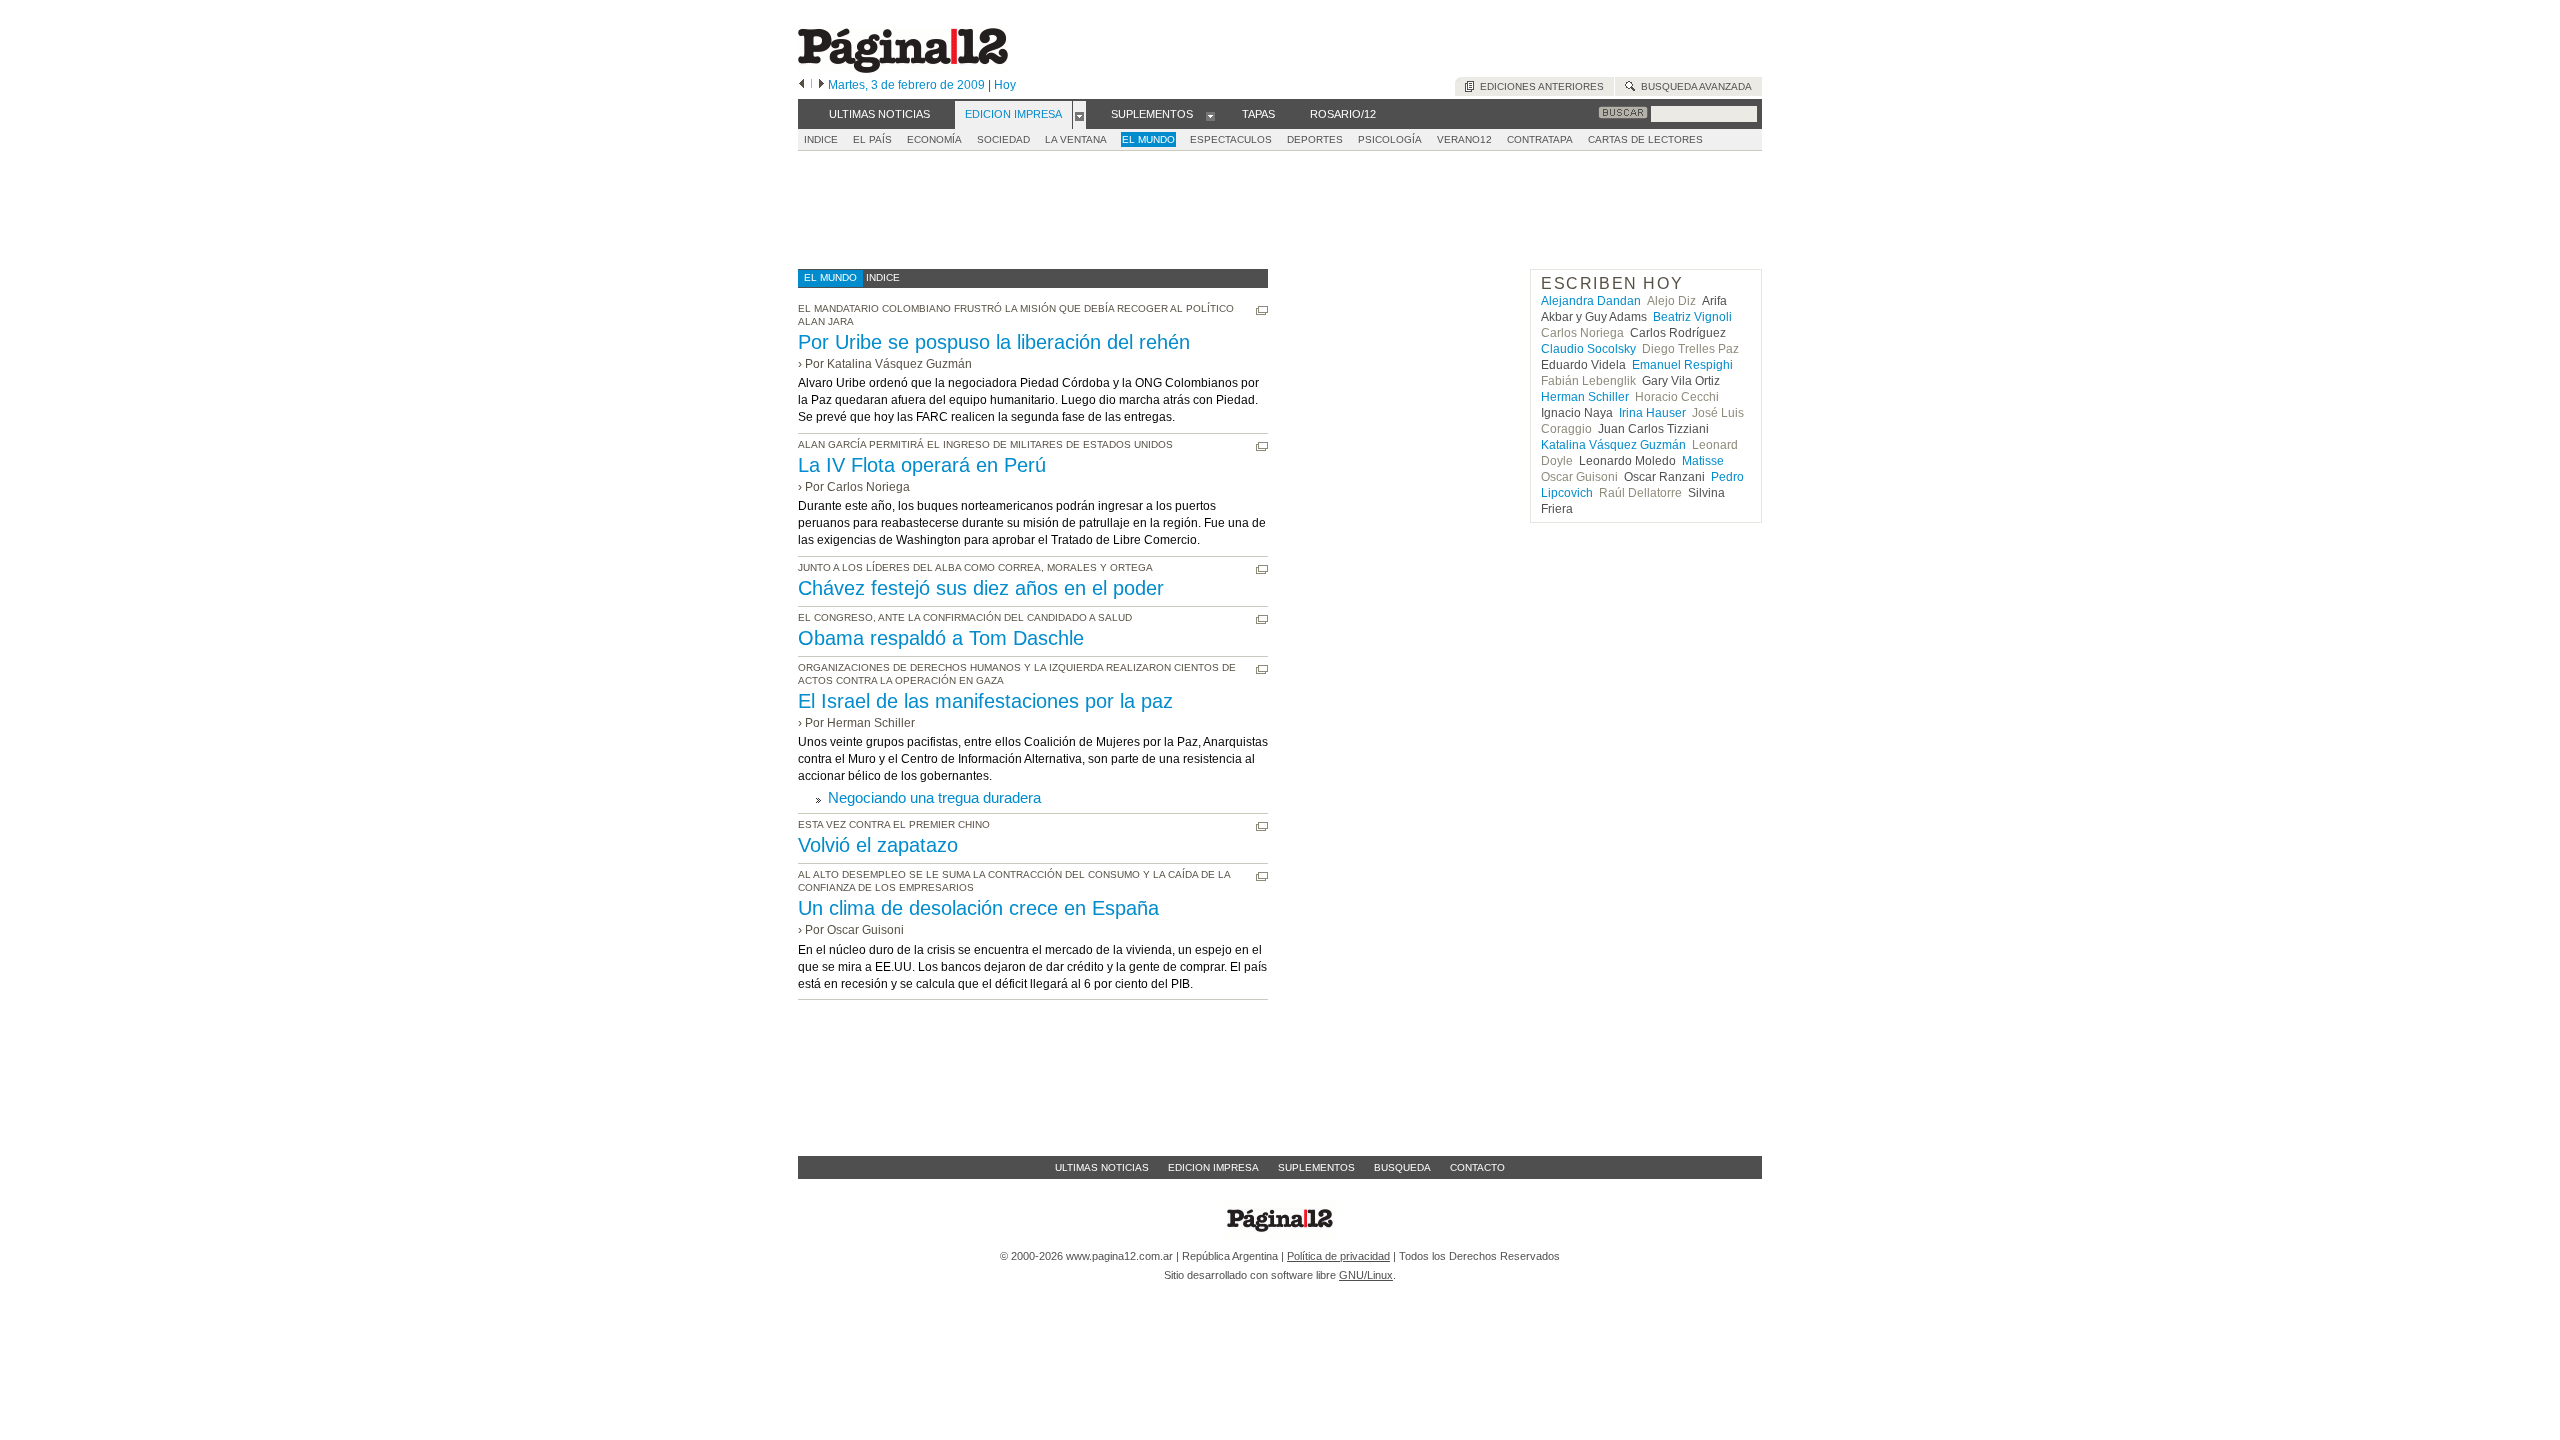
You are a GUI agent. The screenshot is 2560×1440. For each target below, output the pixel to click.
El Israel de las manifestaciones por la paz (985, 701)
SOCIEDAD (1003, 139)
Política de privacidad (1338, 1256)
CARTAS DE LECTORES (1645, 139)
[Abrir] (1079, 115)
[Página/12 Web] (903, 68)
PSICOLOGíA (1390, 139)
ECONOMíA (934, 139)
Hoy (1005, 85)
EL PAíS (872, 139)
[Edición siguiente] (821, 85)
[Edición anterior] (801, 85)
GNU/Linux (1366, 1275)
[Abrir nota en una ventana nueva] (1262, 310)
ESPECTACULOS (1231, 139)
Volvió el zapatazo (878, 845)
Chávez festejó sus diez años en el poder (981, 588)
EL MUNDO (1148, 139)
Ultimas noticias (1102, 1167)
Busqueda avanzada (1693, 86)
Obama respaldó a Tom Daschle (941, 638)
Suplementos (1316, 1167)
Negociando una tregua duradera (934, 797)
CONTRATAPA (1540, 139)
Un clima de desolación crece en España (978, 908)
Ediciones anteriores (1539, 86)
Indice (821, 139)
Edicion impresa (1213, 1167)
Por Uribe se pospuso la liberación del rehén (994, 342)
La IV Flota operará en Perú (922, 465)
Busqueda (1402, 1167)
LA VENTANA (1076, 139)
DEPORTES (1315, 139)
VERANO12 (1464, 139)
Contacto (1477, 1167)
